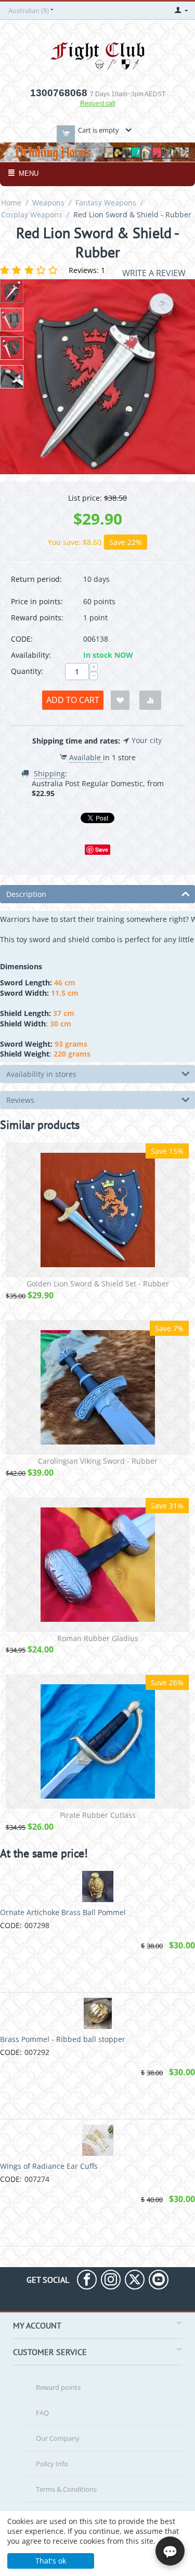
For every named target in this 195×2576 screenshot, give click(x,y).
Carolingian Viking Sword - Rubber (98, 1461)
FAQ (42, 2413)
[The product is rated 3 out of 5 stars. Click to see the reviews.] (30, 270)
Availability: (31, 655)
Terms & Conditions (66, 2489)
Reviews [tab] (20, 1100)
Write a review (154, 273)
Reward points (58, 2387)
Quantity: (27, 671)
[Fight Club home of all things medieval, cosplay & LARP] (98, 54)
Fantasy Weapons (106, 203)
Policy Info (52, 2464)
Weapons (48, 203)
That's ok (51, 2561)
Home (11, 203)
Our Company (58, 2438)
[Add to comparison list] (150, 700)
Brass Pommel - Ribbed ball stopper (63, 2039)
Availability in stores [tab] (41, 1074)
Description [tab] (26, 894)
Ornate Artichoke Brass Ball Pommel (63, 1912)
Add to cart (73, 700)
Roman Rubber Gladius (98, 1639)
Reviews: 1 (87, 270)
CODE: (22, 639)
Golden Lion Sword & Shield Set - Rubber (98, 1284)
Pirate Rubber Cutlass (98, 1816)
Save (102, 849)
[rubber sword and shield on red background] (97, 377)
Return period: (36, 579)
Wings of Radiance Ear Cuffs (49, 2166)
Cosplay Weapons (32, 214)
